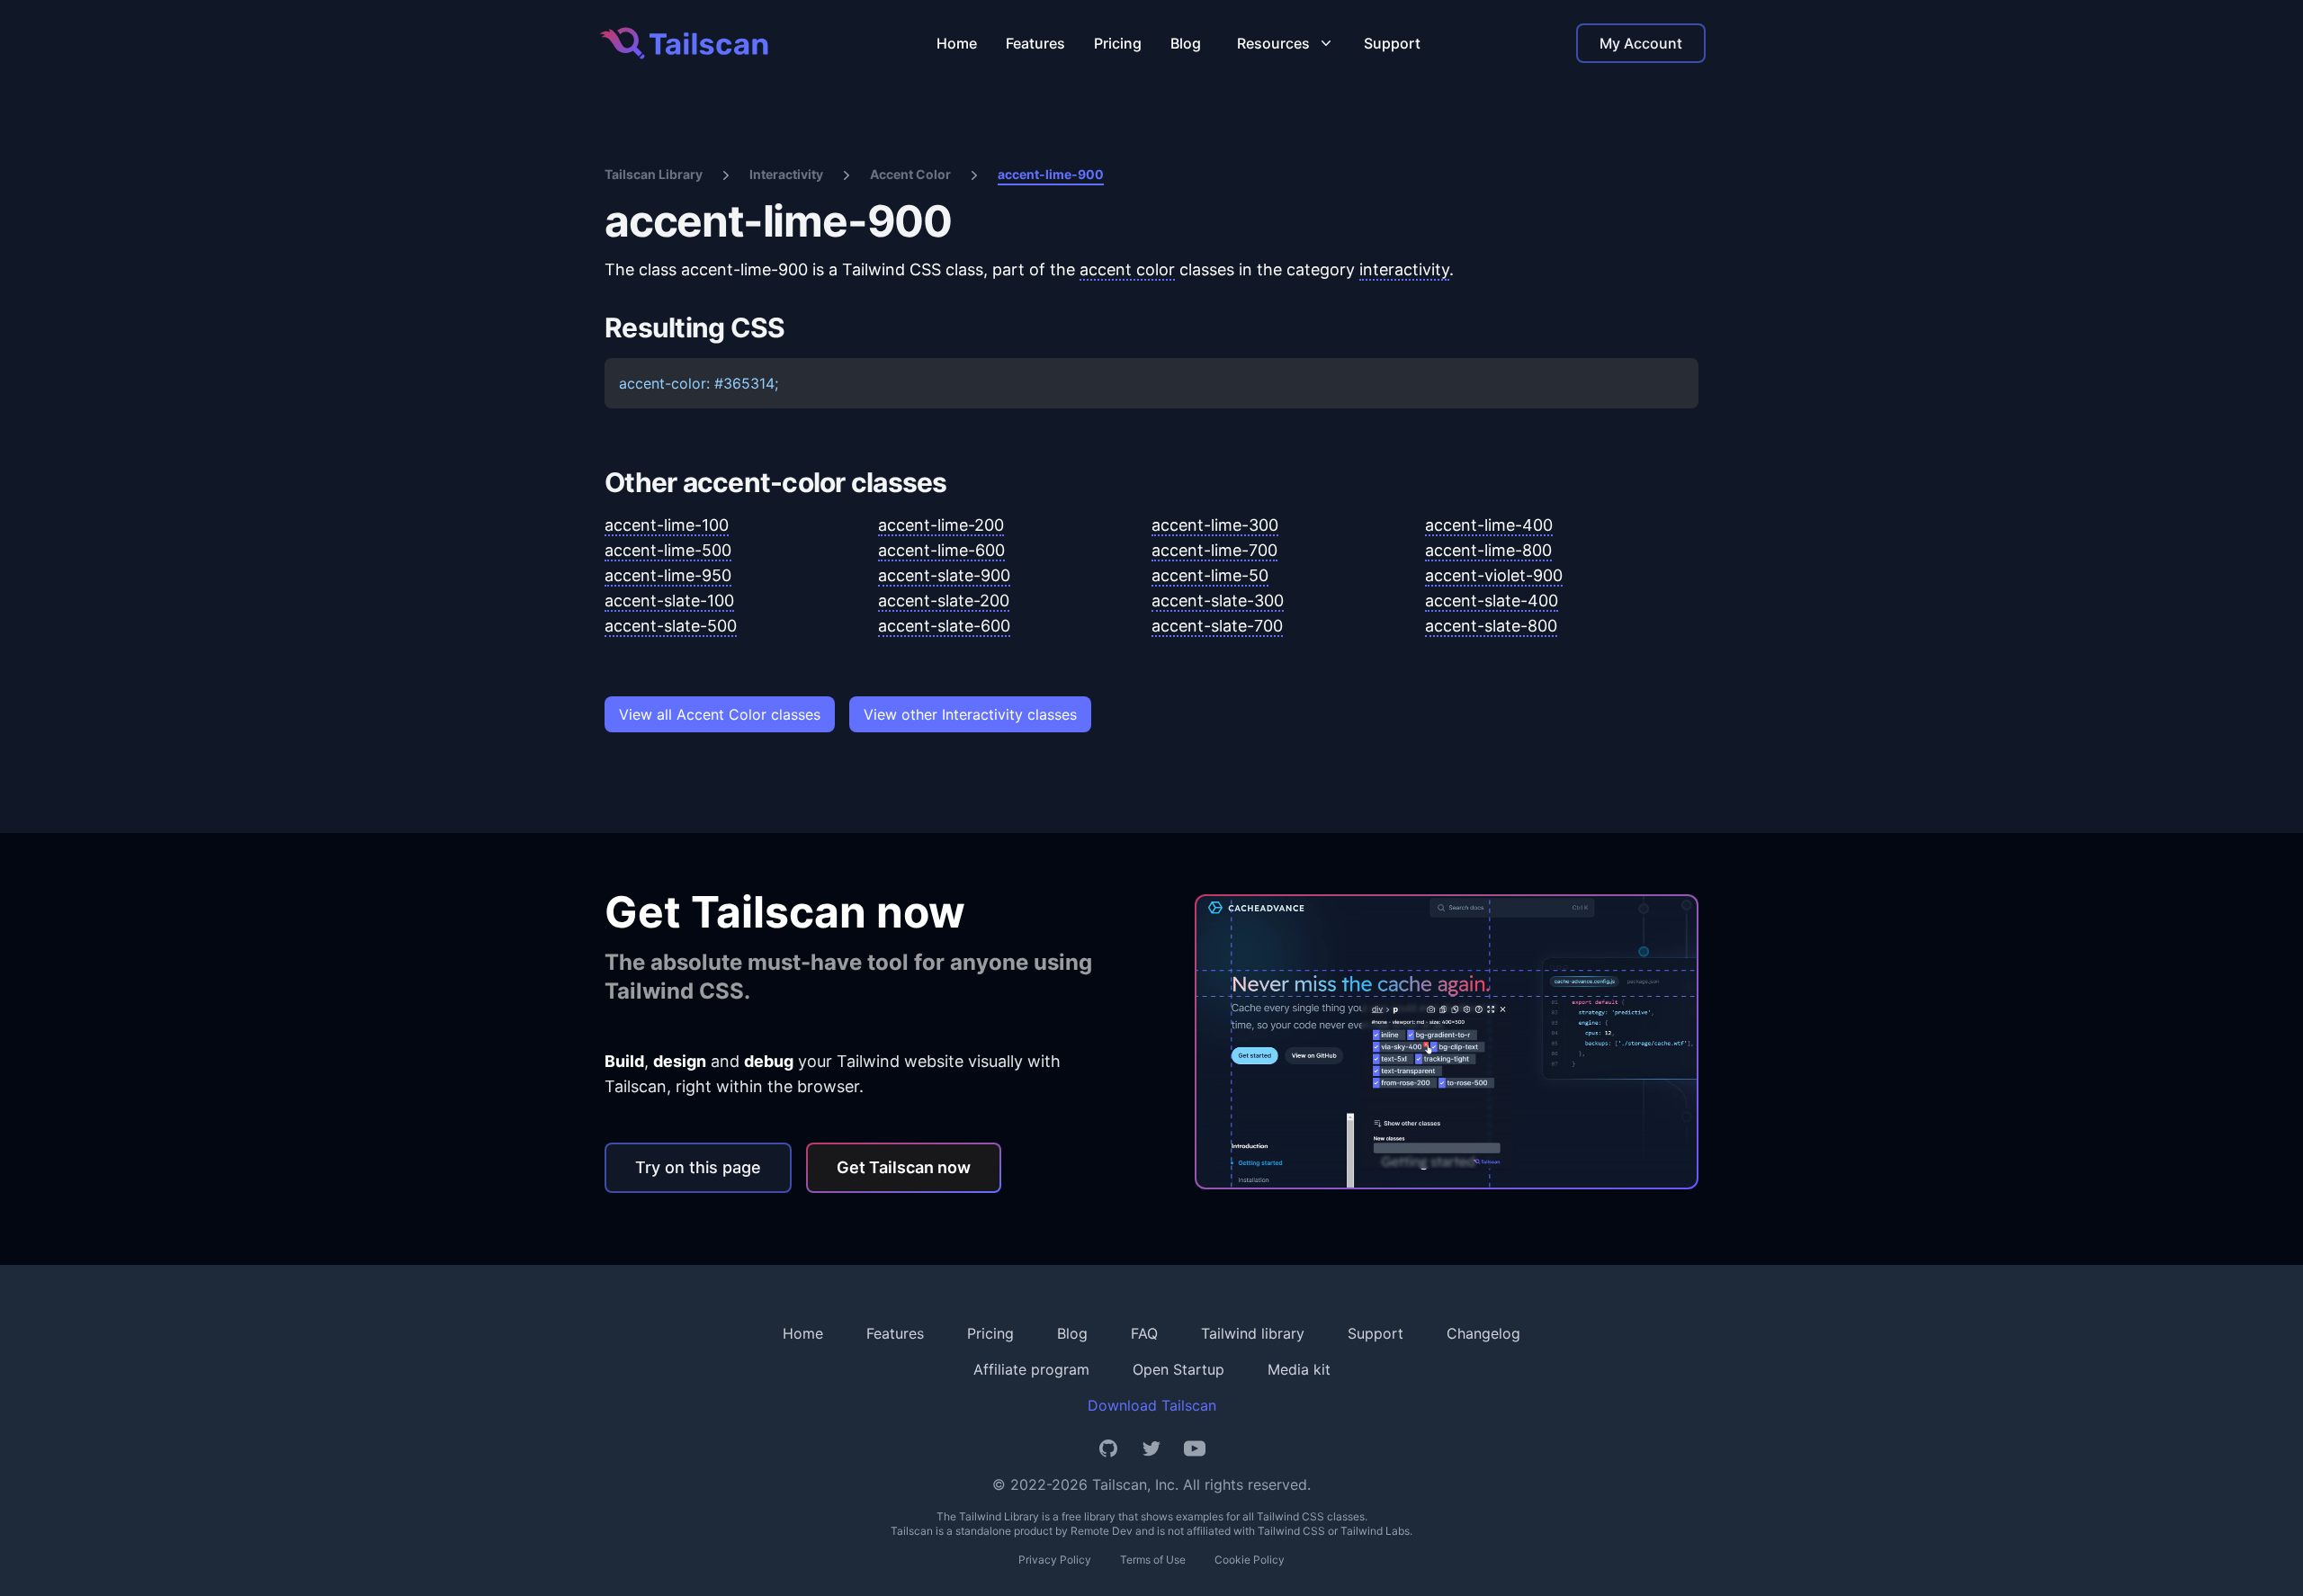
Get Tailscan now (904, 1167)
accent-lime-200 (941, 525)
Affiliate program (1031, 1369)
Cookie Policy (1250, 1560)
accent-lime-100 (667, 525)
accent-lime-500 (668, 550)
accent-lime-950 (668, 575)
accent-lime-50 (1210, 575)
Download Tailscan (1152, 1405)
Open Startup (1178, 1369)
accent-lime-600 (941, 550)
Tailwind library (1253, 1333)
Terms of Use (1153, 1560)
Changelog (1483, 1333)
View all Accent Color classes (720, 714)
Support (1392, 43)
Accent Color (910, 174)
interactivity (1404, 269)
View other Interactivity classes (970, 714)
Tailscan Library (654, 174)
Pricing (1118, 43)
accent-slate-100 (669, 601)
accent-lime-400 (1489, 525)
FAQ (1144, 1333)
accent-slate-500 (671, 626)
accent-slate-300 (1218, 601)
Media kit (1299, 1369)
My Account (1641, 43)
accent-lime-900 (1051, 174)
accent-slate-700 (1217, 626)
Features (1035, 43)
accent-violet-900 (1494, 575)
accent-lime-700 (1214, 550)
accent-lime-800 (1488, 550)
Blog (1186, 43)
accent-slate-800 (1491, 626)
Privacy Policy (1055, 1560)
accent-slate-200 (944, 601)
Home (957, 43)
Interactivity (786, 174)
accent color (1127, 269)
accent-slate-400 (1492, 601)
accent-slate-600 (944, 626)
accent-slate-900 (944, 575)
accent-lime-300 (1215, 525)
